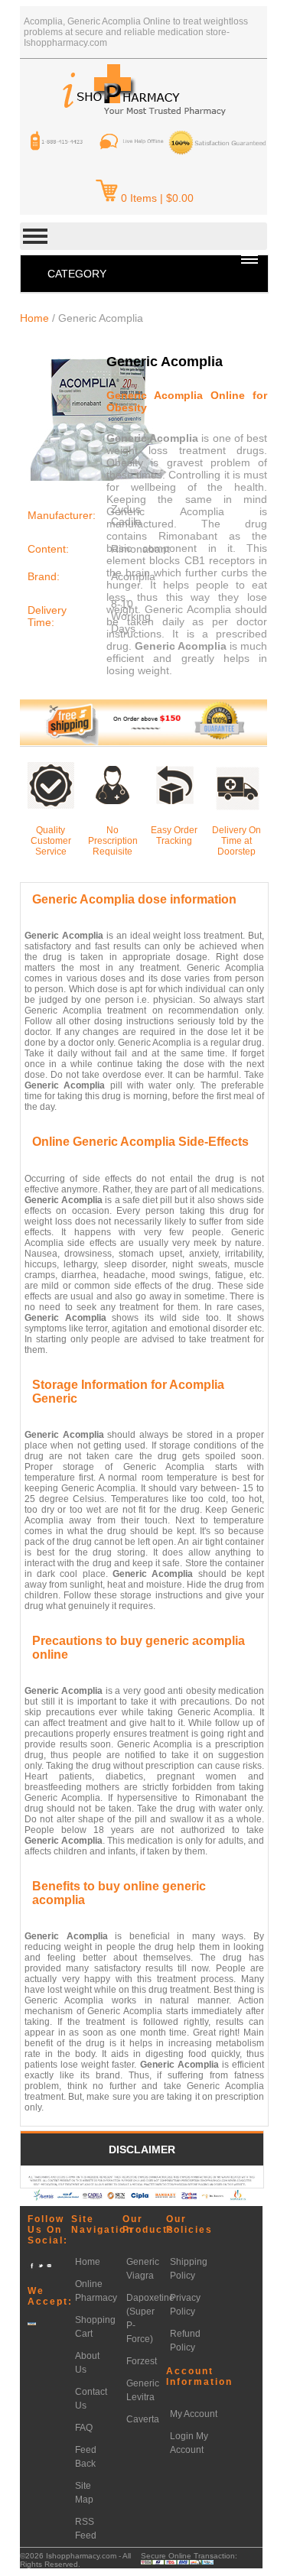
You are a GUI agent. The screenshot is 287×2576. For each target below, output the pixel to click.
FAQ (84, 2428)
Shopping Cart (95, 2327)
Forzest (142, 2361)
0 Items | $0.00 (157, 198)
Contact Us (91, 2399)
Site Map (84, 2493)
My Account (194, 2414)
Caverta (143, 2419)
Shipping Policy (189, 2269)
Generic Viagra (143, 2269)
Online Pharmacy (96, 2291)
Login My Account (189, 2443)
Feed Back (86, 2457)
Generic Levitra (143, 2390)
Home (34, 318)
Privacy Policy (185, 2305)
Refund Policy (185, 2341)
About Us (87, 2363)
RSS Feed (86, 2529)
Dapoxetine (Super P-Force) (150, 2318)
